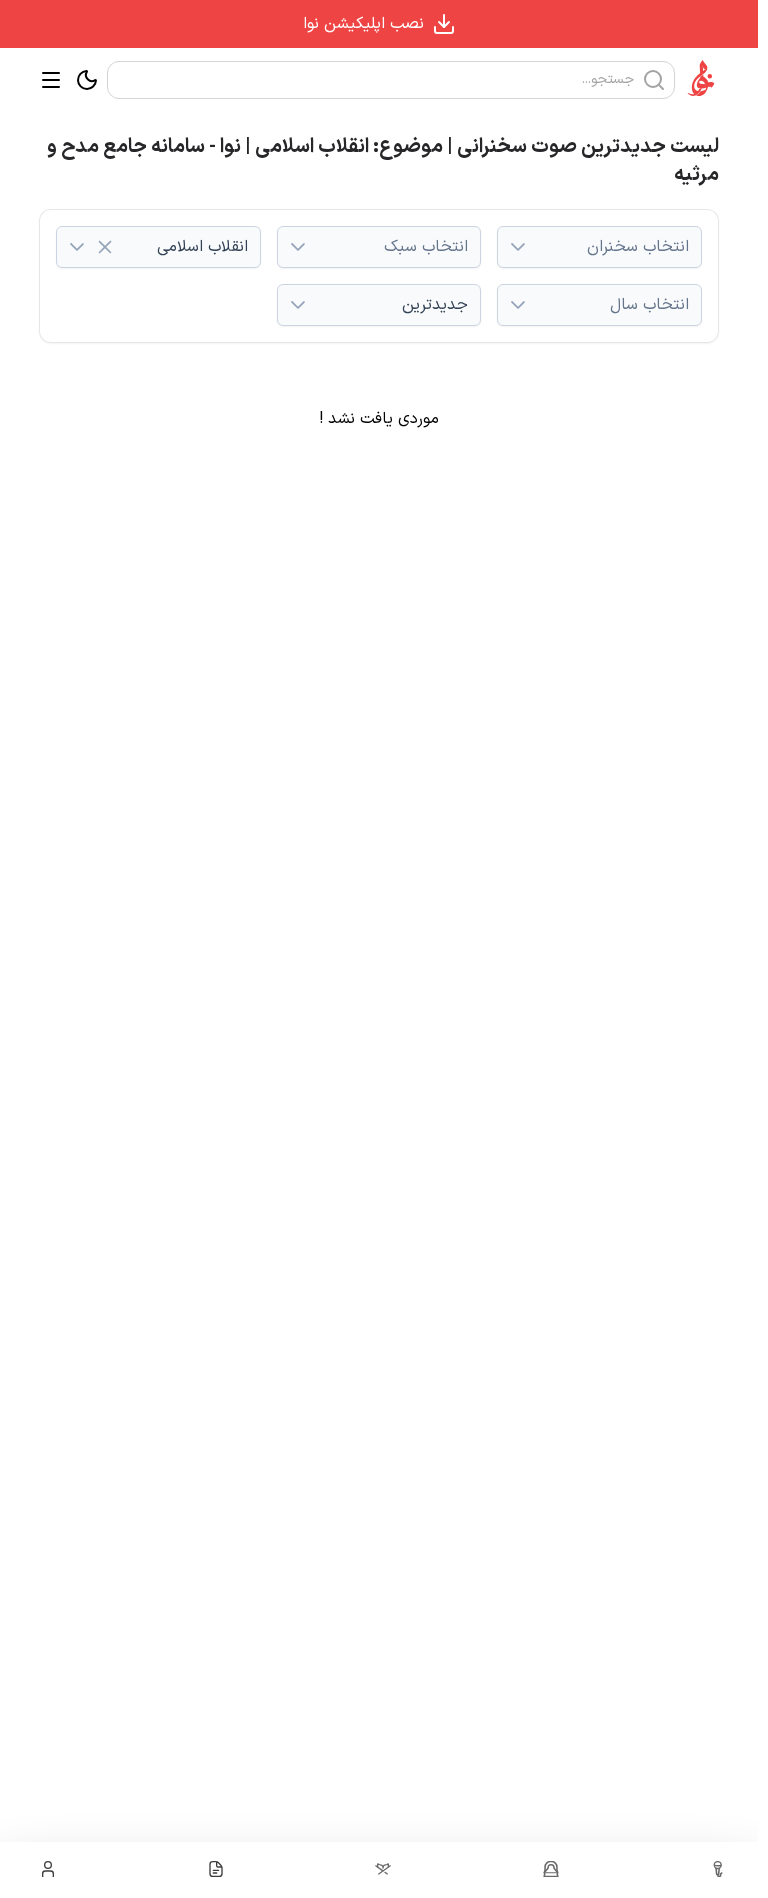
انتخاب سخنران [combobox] (638, 247)
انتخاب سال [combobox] (649, 305)
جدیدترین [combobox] (435, 305)
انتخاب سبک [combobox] (426, 247)
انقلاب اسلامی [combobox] (202, 247)
